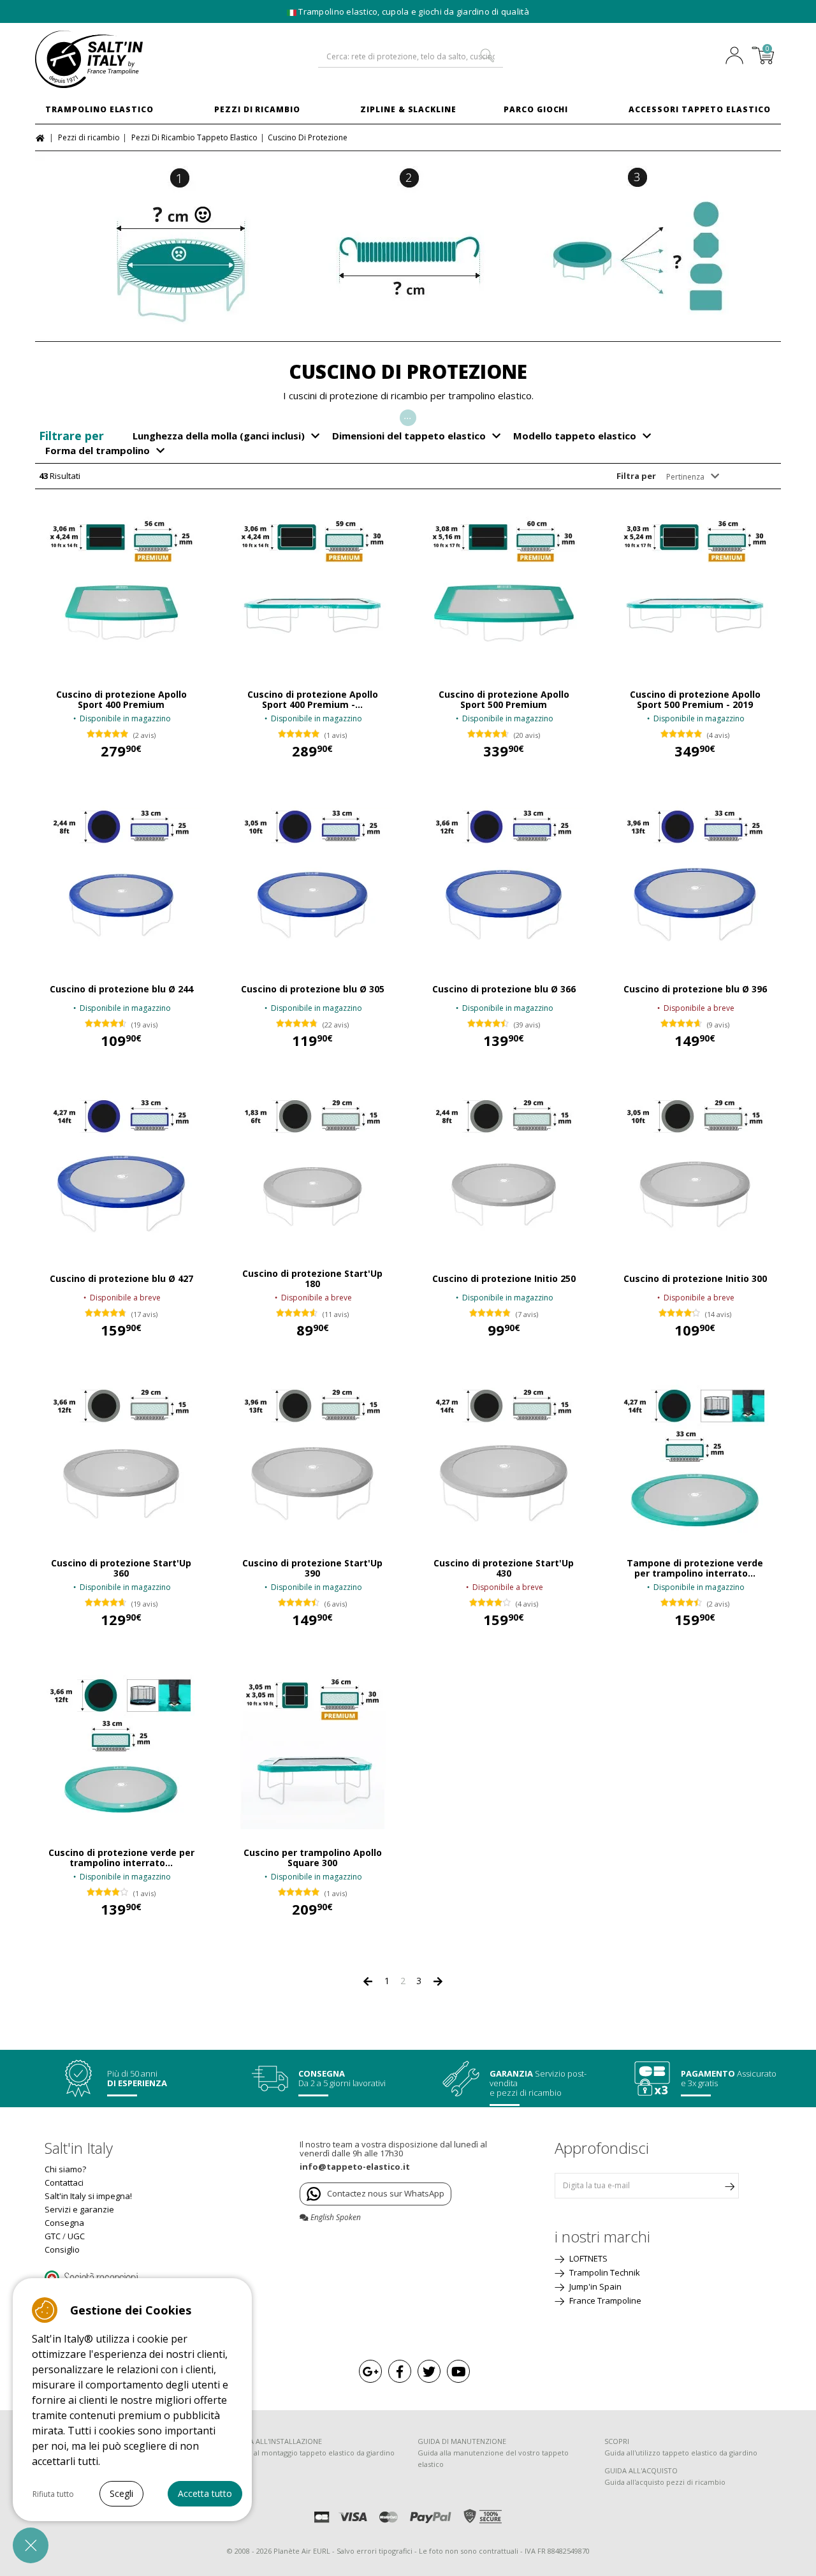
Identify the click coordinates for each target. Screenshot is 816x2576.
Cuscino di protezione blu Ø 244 (121, 989)
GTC (53, 2236)
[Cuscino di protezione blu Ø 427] (121, 1170)
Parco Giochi (536, 109)
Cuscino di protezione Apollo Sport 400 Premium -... (313, 700)
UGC (76, 2236)
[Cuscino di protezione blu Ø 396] (695, 881)
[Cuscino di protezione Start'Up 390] (312, 1460)
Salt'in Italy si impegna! (88, 2196)
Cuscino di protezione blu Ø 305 (313, 989)
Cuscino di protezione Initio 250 (504, 1279)
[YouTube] (458, 2371)
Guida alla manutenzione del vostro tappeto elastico (493, 2458)
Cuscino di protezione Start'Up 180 (312, 1279)
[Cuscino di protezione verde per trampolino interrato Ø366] (121, 1749)
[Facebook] (400, 2371)
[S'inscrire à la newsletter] (729, 2186)
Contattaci (64, 2182)
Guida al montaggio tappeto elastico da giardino (313, 2453)
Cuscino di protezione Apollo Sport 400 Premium (121, 700)
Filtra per (636, 476)
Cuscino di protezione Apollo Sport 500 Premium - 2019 (695, 700)
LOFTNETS (587, 2258)
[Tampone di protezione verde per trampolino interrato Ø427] (695, 1460)
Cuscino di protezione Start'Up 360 (121, 1568)
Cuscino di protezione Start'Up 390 (312, 1568)
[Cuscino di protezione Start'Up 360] (121, 1460)
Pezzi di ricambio (257, 109)
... (408, 416)
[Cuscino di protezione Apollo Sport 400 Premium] (121, 591)
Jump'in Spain (594, 2286)
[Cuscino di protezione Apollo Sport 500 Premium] (504, 591)
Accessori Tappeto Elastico (700, 109)
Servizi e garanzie (79, 2209)
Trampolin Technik (604, 2272)
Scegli (121, 2493)
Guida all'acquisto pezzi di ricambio (665, 2482)
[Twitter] (429, 2371)
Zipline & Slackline (408, 109)
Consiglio (62, 2249)
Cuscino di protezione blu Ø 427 (121, 1279)
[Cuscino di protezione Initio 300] (695, 1170)
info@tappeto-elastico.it (355, 2167)
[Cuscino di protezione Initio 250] (504, 1170)
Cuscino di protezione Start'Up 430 (504, 1568)
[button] (31, 2545)
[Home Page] (42, 137)
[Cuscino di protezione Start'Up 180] (312, 1170)
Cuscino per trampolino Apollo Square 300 (313, 1858)
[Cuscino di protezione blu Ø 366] (504, 881)
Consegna (64, 2223)
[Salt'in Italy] (121, 59)
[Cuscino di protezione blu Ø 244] (121, 881)
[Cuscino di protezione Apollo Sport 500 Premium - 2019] (695, 591)
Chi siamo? (65, 2169)
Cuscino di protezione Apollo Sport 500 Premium (504, 700)
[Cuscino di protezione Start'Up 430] (504, 1460)
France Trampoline (604, 2300)
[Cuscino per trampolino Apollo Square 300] (312, 1749)
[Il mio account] (738, 57)
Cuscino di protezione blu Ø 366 (504, 989)
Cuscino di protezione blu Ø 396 (695, 989)
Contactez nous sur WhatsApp (386, 2193)
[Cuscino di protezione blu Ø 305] (312, 881)
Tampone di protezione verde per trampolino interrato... (695, 1568)
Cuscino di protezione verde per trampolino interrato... (121, 1858)
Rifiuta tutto (53, 2494)
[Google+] (370, 2371)
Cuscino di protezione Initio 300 (695, 1279)
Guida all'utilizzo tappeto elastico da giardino (681, 2453)
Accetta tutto (205, 2493)
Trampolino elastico (99, 109)
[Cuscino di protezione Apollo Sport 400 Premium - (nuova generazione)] (312, 591)
